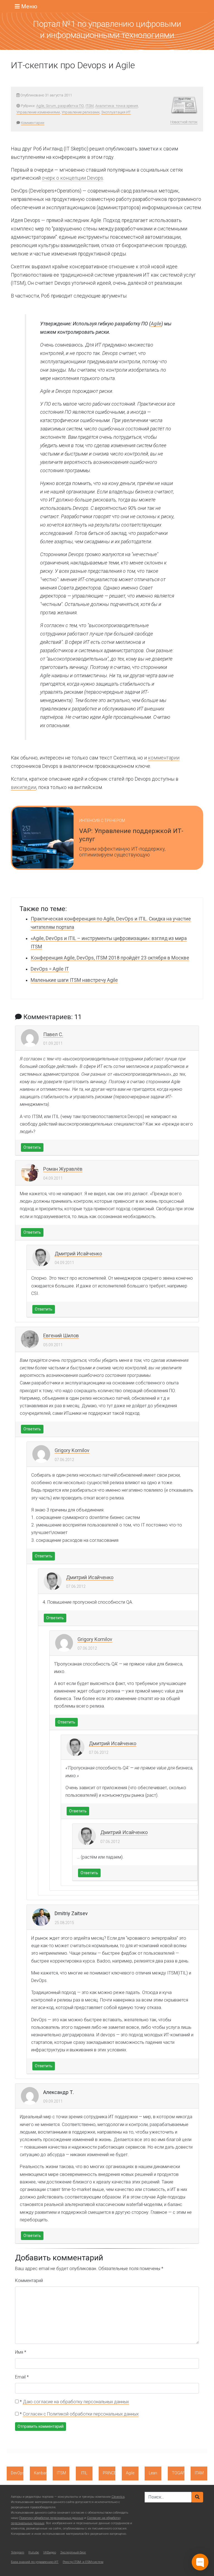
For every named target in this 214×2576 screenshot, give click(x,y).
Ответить (32, 1147)
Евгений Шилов (61, 1336)
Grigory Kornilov (72, 1450)
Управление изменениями (38, 112)
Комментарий (29, 2281)
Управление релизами (81, 112)
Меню (29, 6)
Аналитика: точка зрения (117, 106)
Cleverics (118, 2497)
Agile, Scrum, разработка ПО (60, 106)
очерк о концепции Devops (72, 178)
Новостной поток (184, 122)
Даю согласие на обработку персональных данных (76, 2402)
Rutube (34, 2552)
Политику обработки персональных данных (51, 2518)
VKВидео (50, 2552)
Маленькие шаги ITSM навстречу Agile (74, 980)
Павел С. (53, 1034)
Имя (21, 2352)
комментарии (164, 758)
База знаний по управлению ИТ (35, 2562)
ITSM (90, 106)
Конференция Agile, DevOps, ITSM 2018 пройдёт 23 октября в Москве (110, 958)
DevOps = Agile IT (50, 969)
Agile (156, 324)
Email (22, 2377)
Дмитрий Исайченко (78, 1254)
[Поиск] (197, 2497)
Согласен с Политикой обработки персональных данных (81, 2414)
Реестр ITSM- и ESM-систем (83, 2562)
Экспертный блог (73, 2552)
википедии (24, 787)
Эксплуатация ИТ (116, 112)
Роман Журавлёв (63, 1169)
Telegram (18, 2552)
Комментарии (33, 123)
